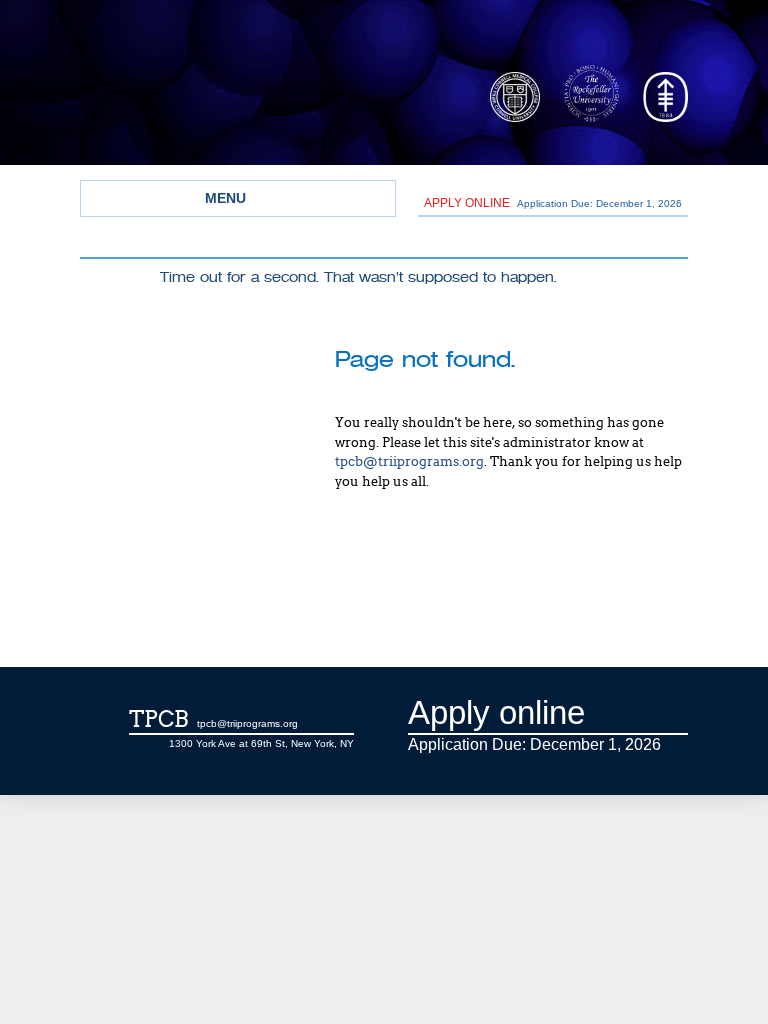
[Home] (255, 103)
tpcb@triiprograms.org (409, 461)
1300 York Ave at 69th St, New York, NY (261, 743)
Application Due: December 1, (553, 203)
